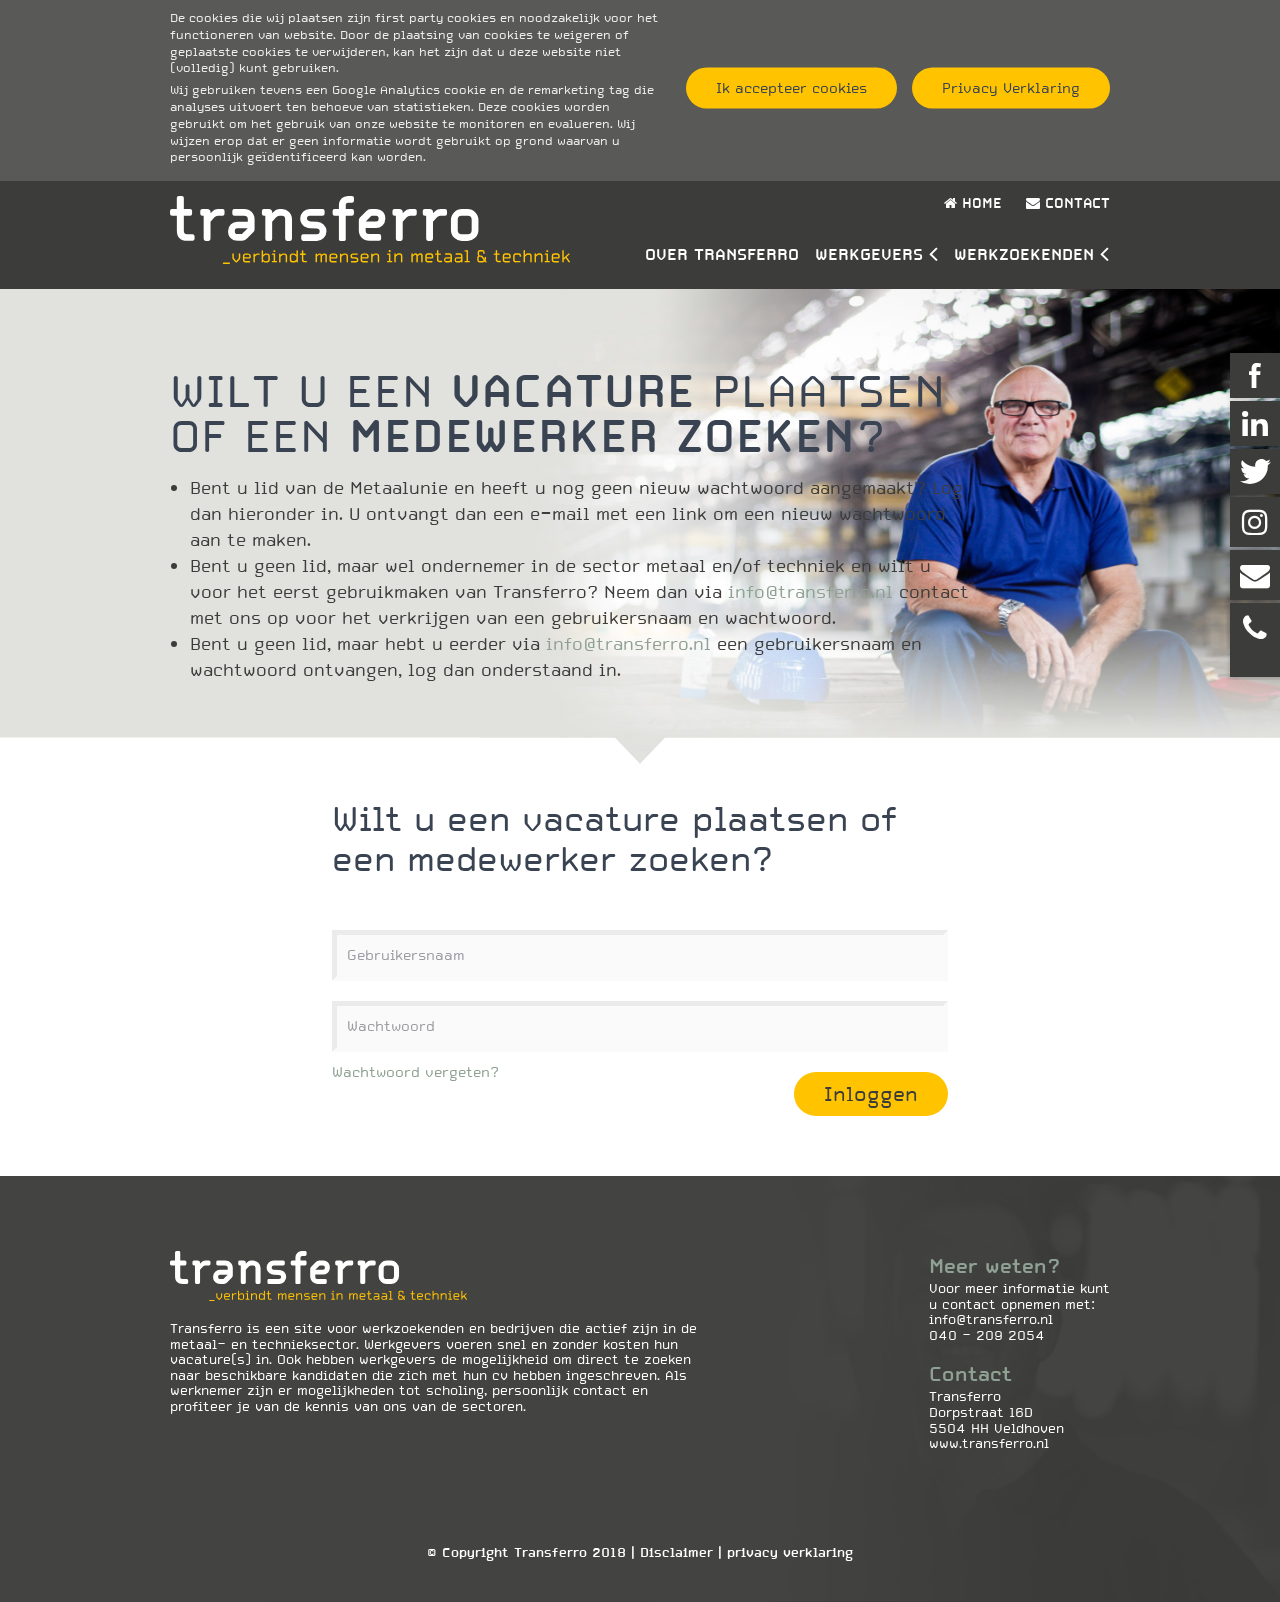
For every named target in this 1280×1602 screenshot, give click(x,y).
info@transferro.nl (810, 592)
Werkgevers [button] (869, 254)
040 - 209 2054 (987, 1335)
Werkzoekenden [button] (1024, 254)
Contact (1075, 203)
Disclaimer (676, 1552)
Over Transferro (722, 254)
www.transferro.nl (989, 1443)
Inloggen (871, 1094)
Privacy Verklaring (1011, 88)
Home (979, 203)
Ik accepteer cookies (791, 88)
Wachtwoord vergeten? (415, 1072)
